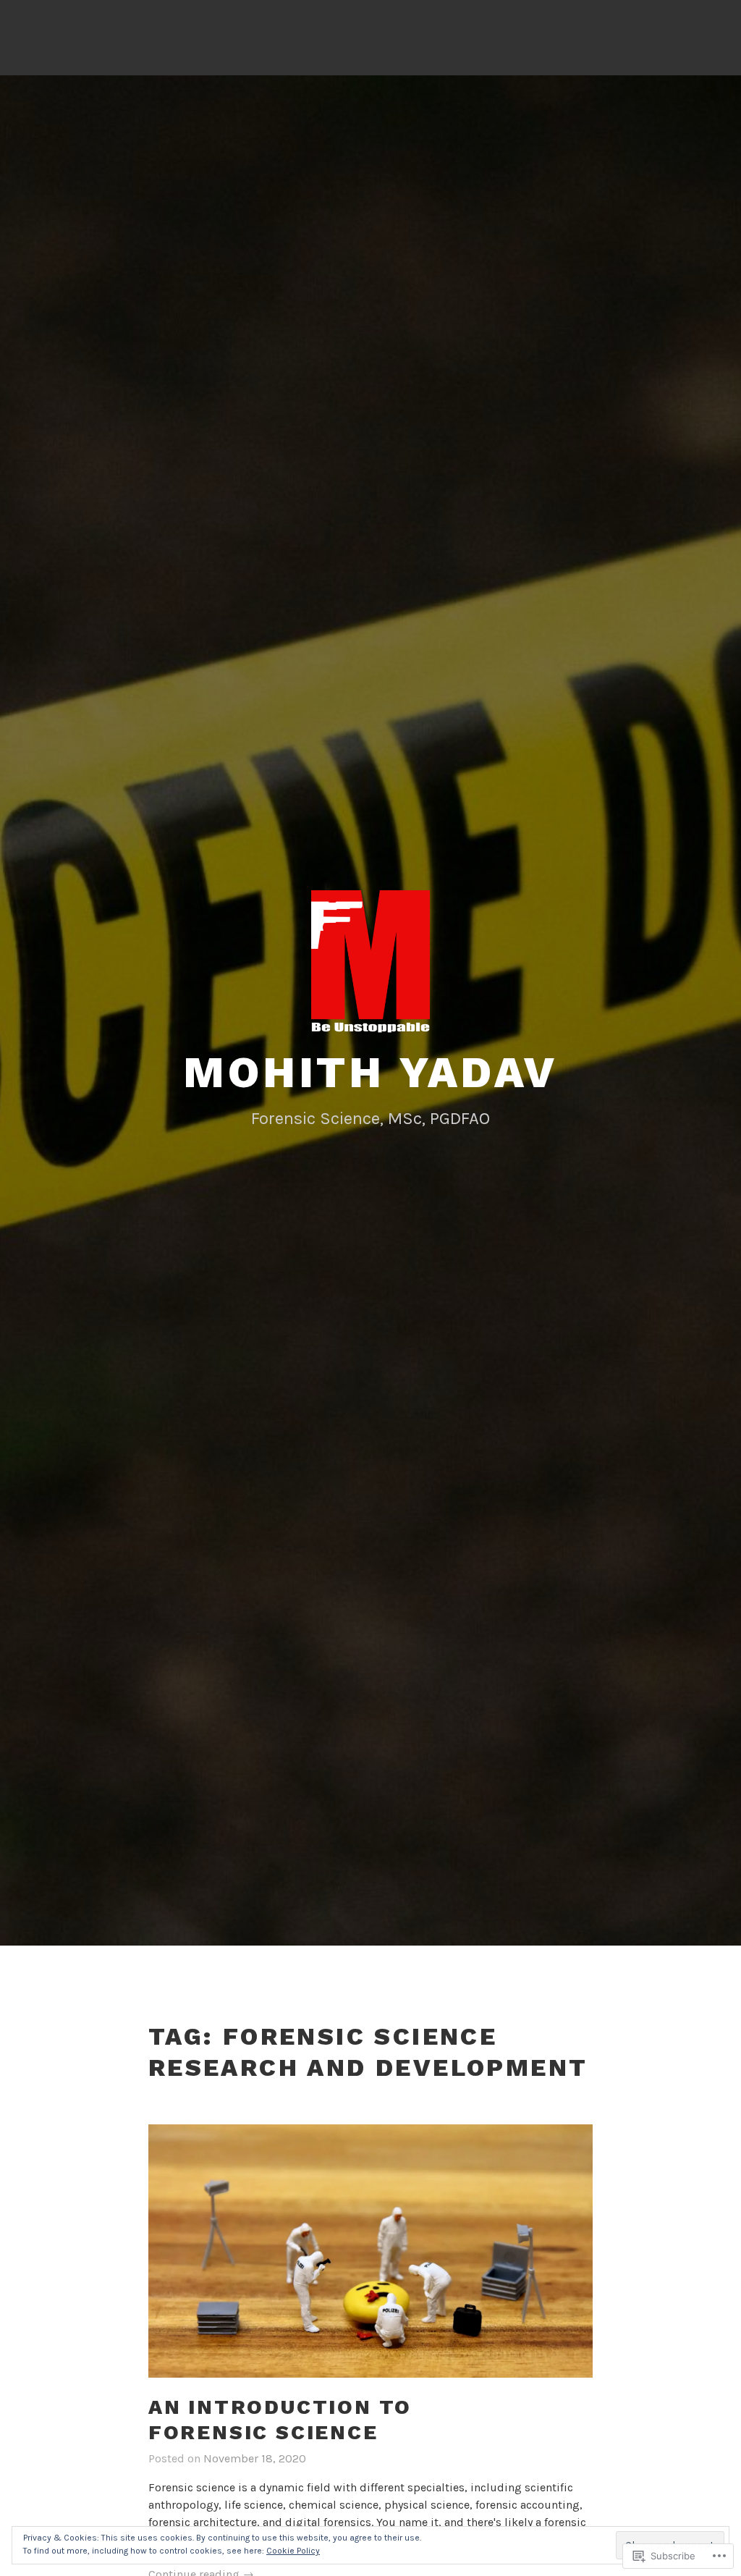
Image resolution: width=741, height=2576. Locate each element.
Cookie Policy (293, 2551)
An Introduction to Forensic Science (280, 2420)
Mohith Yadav (370, 1072)
